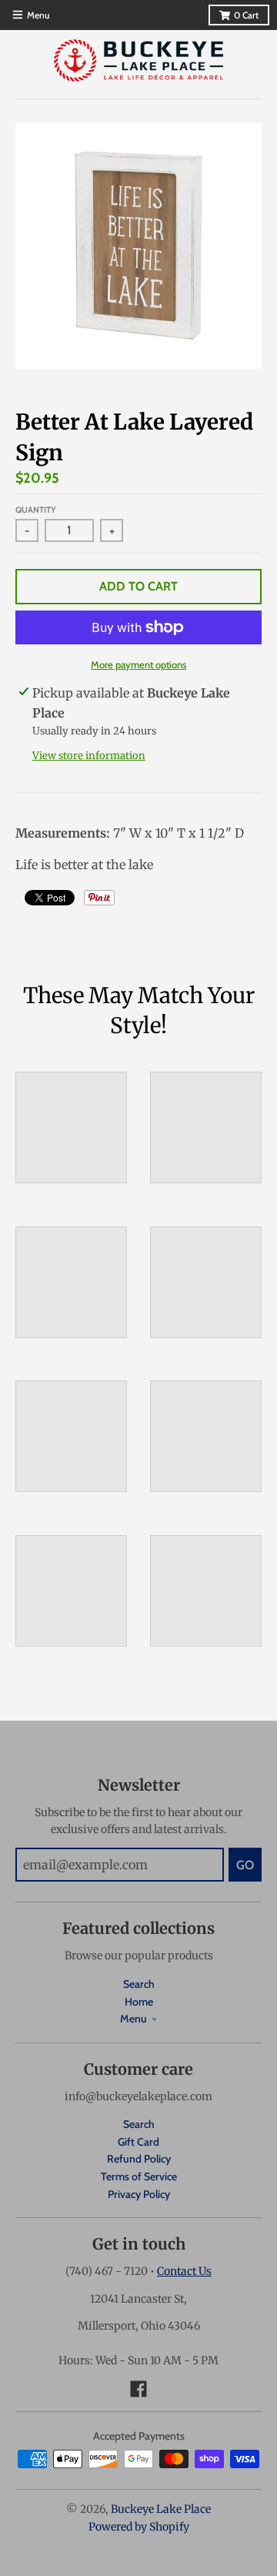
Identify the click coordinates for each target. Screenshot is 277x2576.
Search (139, 1984)
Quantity (36, 510)
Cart (246, 15)
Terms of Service (139, 2176)
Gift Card (138, 2142)
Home (139, 2002)
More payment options (138, 664)
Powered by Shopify (139, 2527)
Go (245, 1865)
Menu (133, 2019)
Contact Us (184, 2271)
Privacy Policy (139, 2194)
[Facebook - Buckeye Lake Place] (138, 2389)
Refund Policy (139, 2159)
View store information (89, 756)
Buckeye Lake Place (161, 2509)
